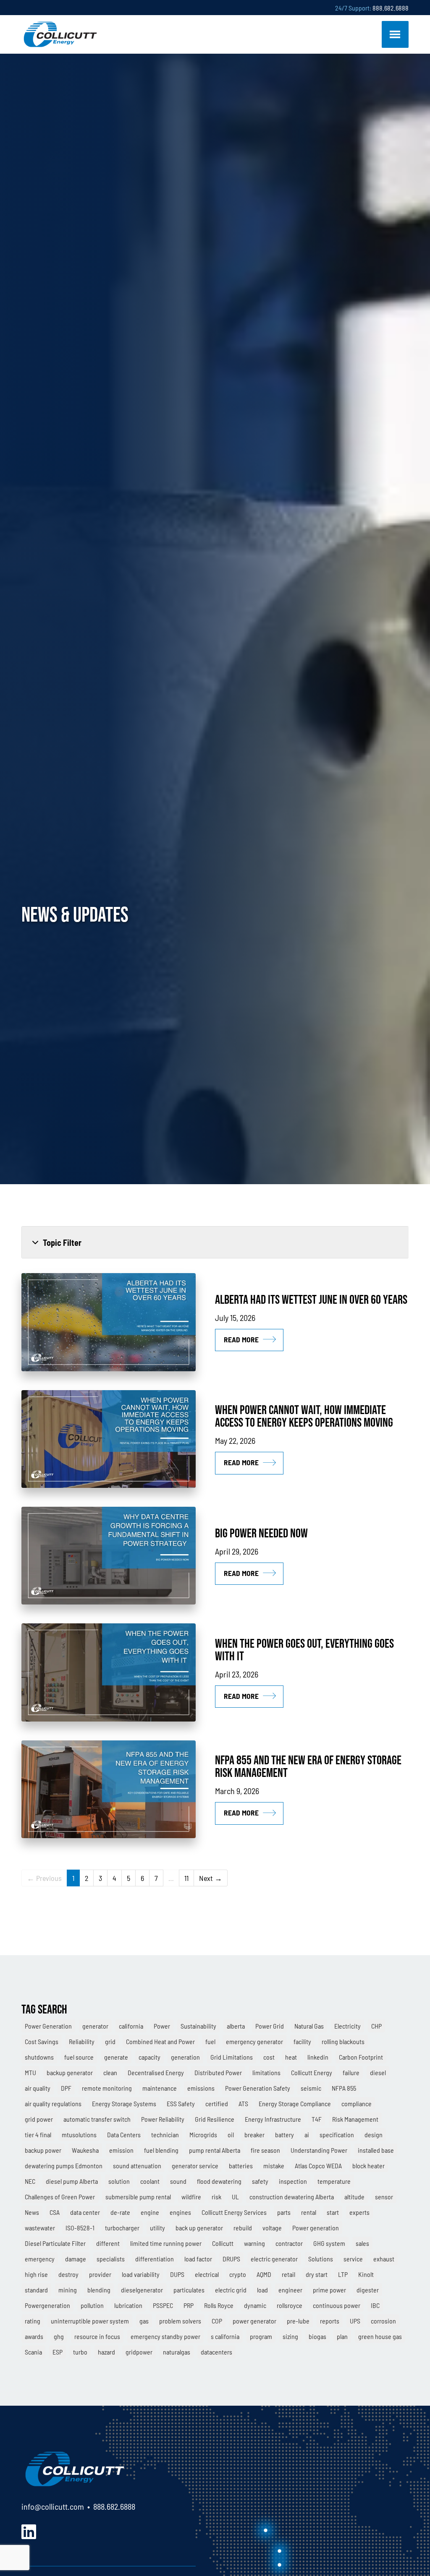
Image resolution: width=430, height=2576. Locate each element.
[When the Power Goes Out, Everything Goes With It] (109, 1672)
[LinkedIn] (29, 2530)
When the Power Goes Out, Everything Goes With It (304, 1650)
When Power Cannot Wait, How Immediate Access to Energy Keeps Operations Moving (304, 1416)
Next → (211, 1878)
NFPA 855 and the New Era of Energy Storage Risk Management (308, 1766)
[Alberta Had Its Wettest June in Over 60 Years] (109, 1322)
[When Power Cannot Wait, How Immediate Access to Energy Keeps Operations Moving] (109, 1439)
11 (186, 1878)
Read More (241, 1339)
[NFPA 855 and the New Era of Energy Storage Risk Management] (109, 1789)
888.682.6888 (391, 8)
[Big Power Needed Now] (109, 1556)
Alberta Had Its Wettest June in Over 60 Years (311, 1299)
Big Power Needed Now (261, 1533)
